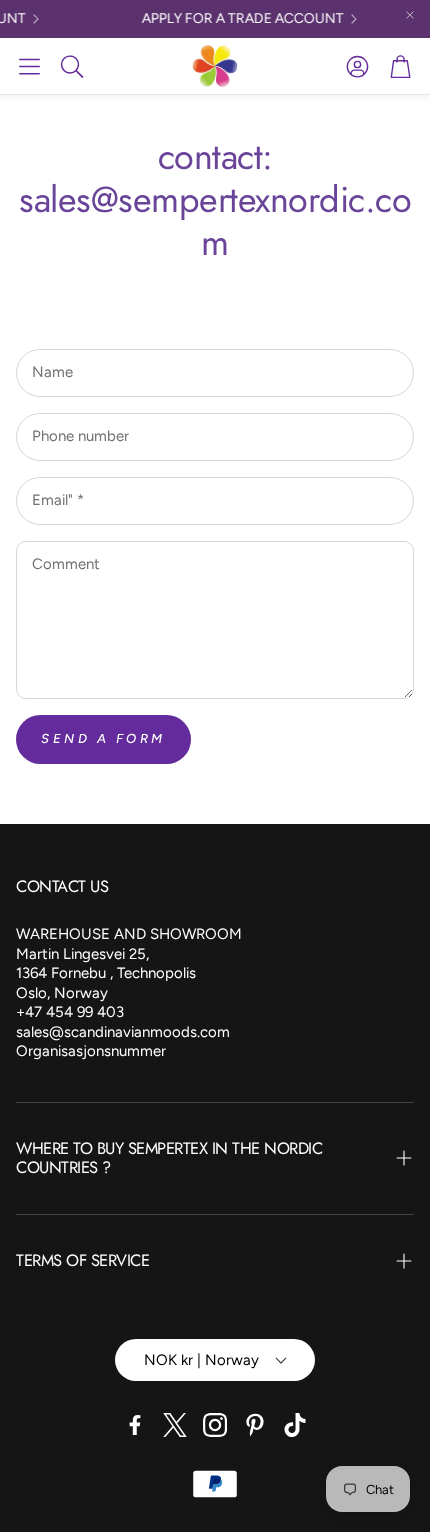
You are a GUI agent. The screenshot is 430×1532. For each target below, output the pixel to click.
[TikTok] (295, 1425)
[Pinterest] (255, 1425)
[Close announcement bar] (410, 15)
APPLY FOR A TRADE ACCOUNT (238, 19)
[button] (29, 66)
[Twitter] (175, 1425)
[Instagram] (215, 1425)
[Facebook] (135, 1425)
